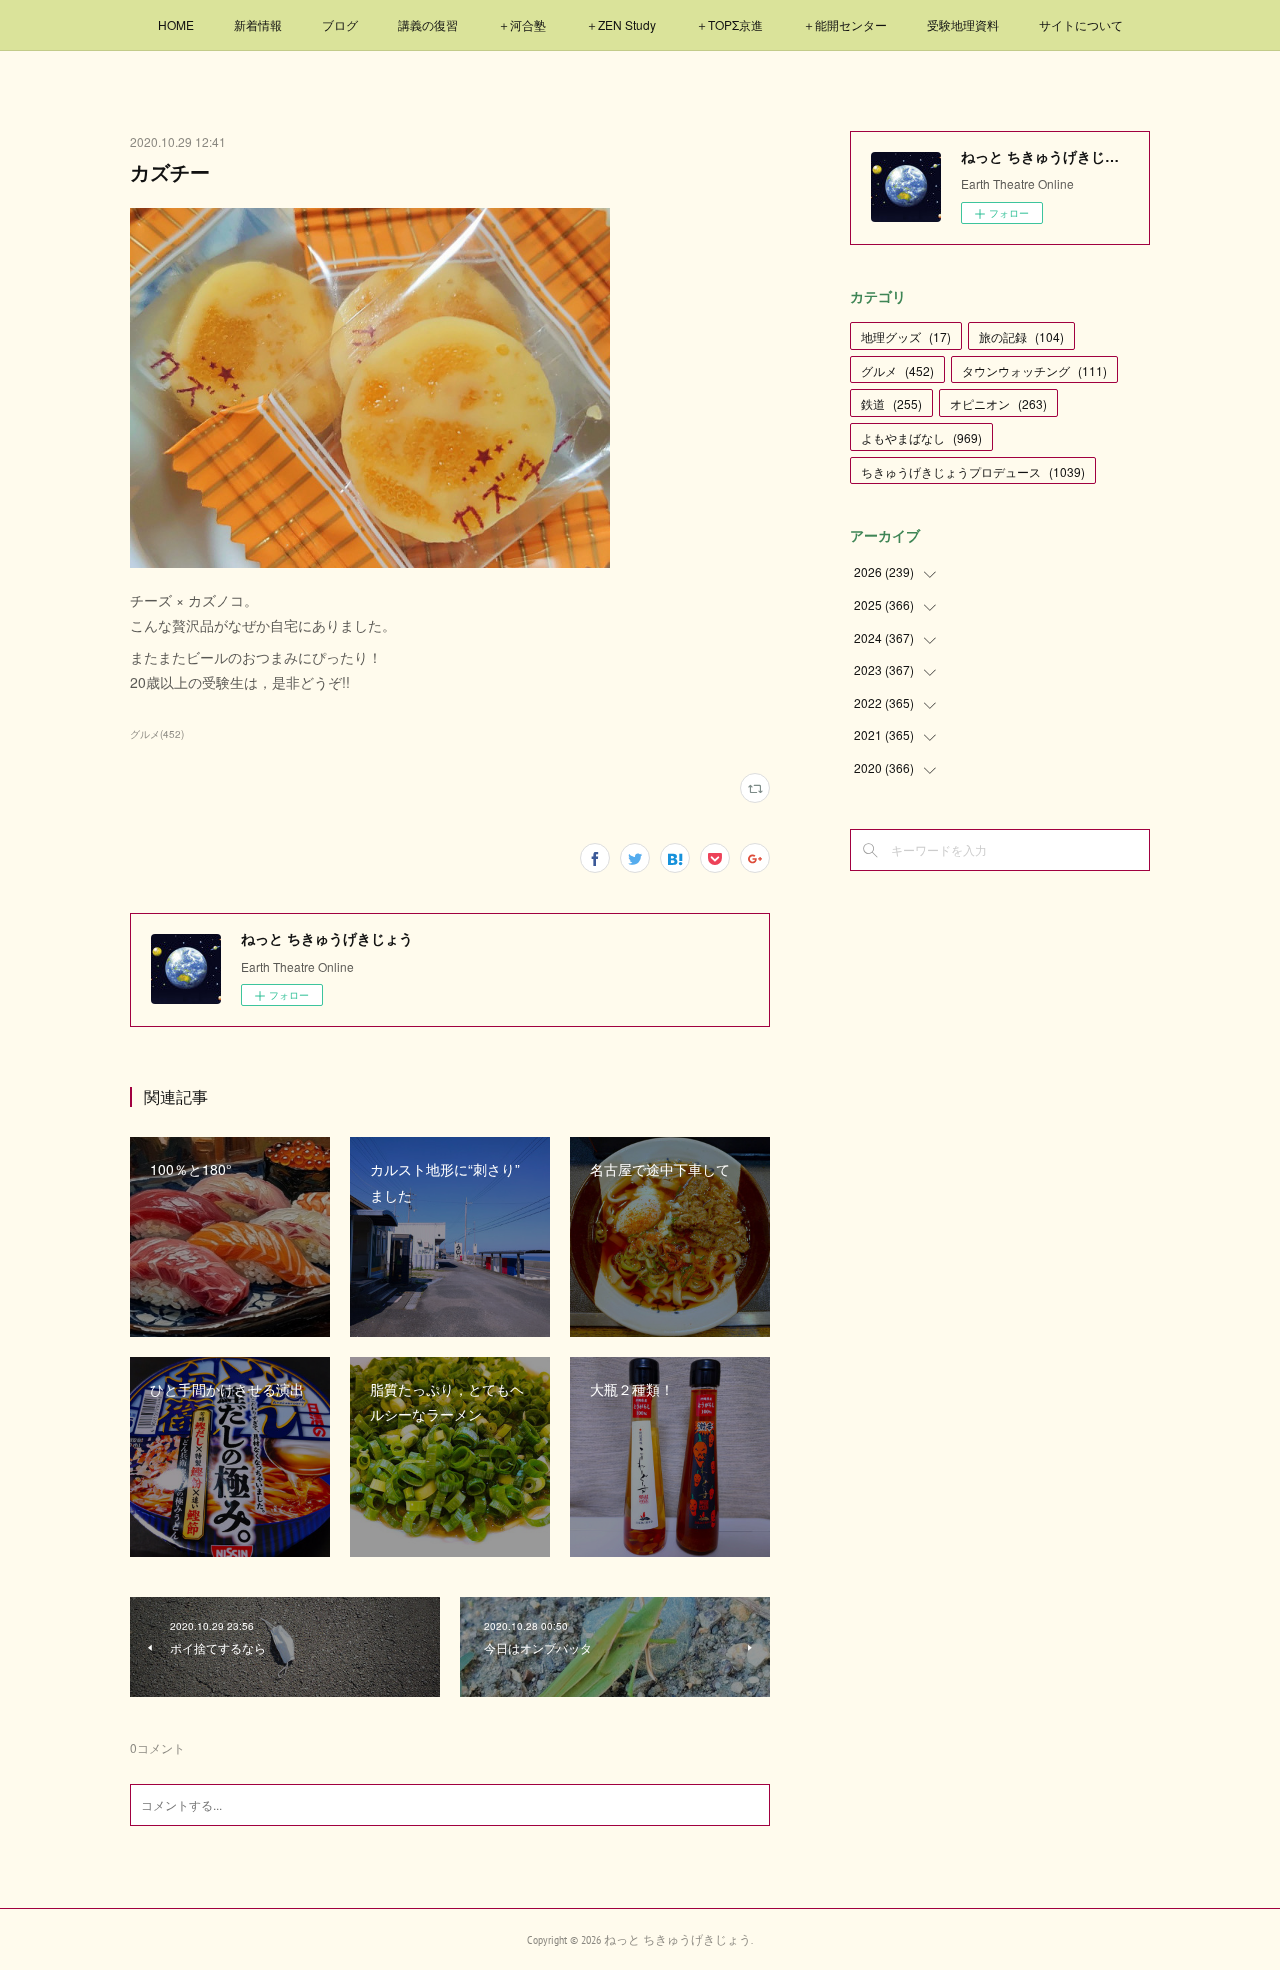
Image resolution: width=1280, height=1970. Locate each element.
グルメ (897, 370)
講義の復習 (428, 24)
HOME (176, 24)
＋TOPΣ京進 (729, 24)
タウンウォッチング (1034, 370)
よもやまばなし (921, 437)
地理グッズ (906, 336)
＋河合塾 (522, 24)
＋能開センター (845, 24)
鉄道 (891, 403)
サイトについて (1081, 24)
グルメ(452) (157, 734)
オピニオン (998, 403)
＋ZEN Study (621, 24)
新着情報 (258, 24)
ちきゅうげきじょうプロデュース (973, 471)
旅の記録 (1021, 336)
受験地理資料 (963, 24)
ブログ (340, 24)
